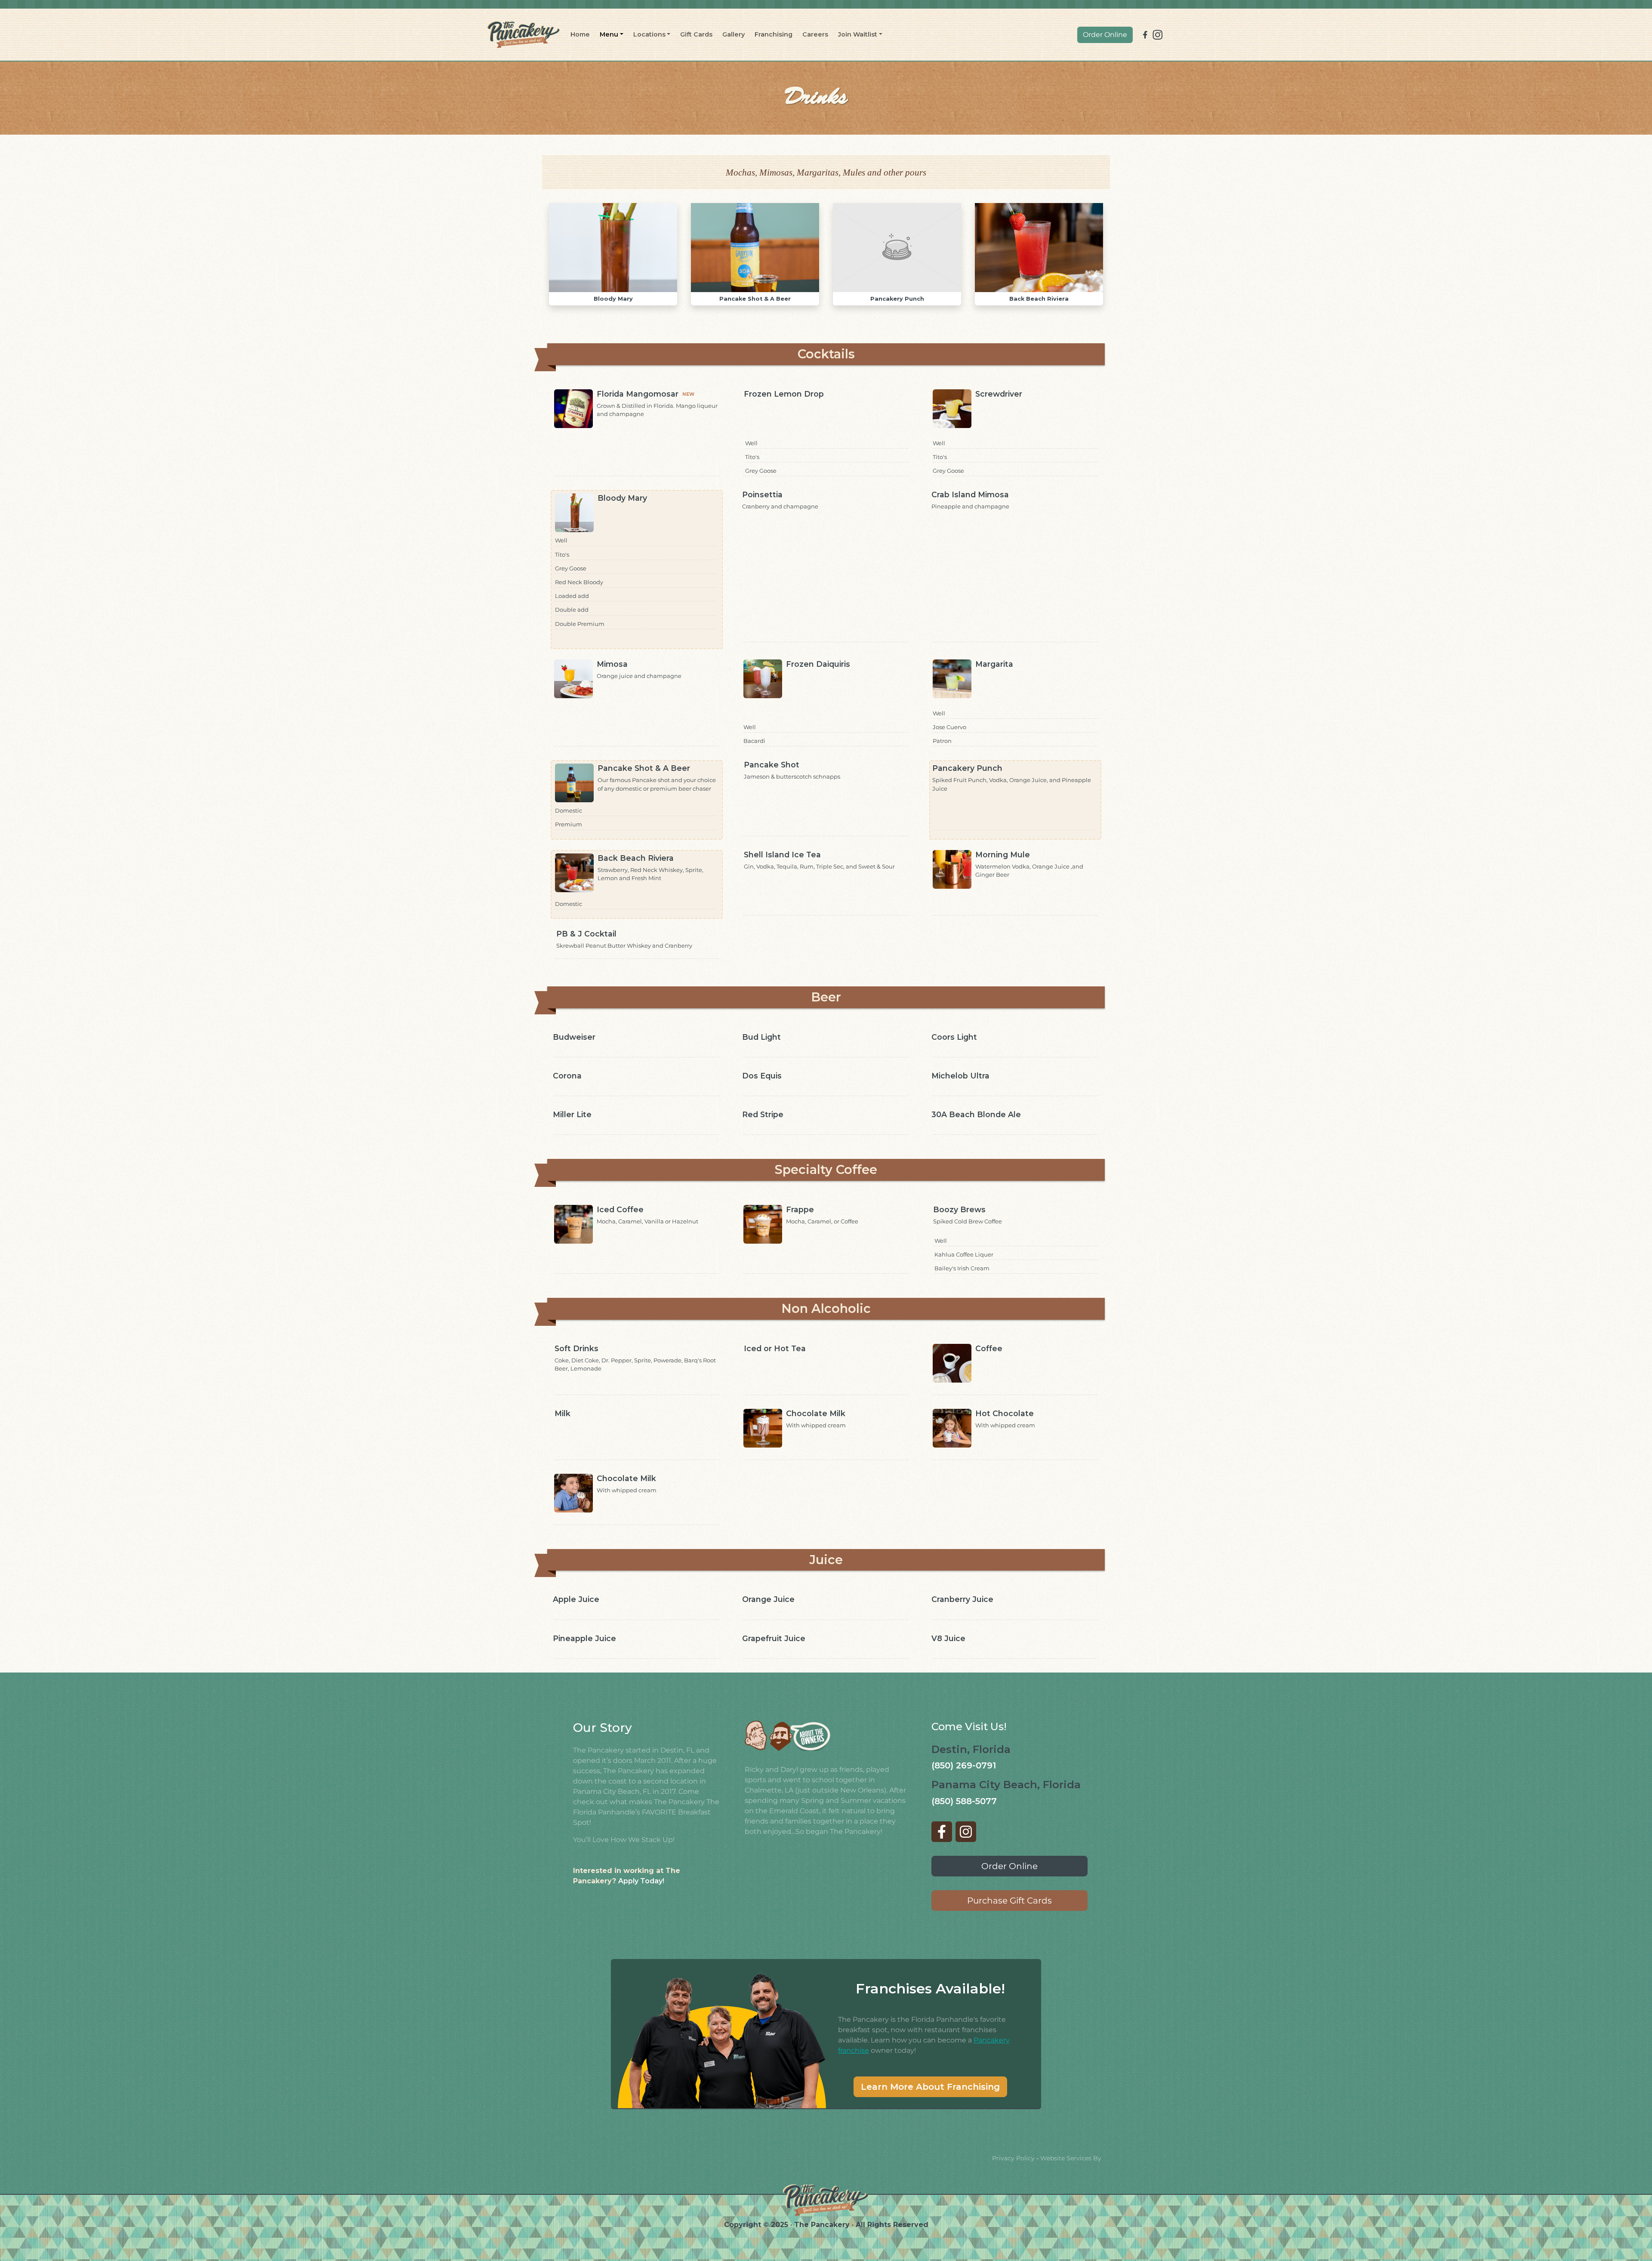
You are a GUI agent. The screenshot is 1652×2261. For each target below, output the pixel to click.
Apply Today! (641, 1881)
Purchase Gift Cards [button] (1009, 1901)
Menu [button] (609, 34)
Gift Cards (696, 34)
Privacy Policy (1013, 2158)
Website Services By (1071, 2158)
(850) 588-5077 (964, 1801)
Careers (815, 34)
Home (580, 34)
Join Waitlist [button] (858, 34)
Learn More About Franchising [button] (930, 2087)
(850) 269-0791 (964, 1765)
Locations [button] (649, 34)
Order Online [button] (1105, 35)
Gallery (734, 34)
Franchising (774, 34)
